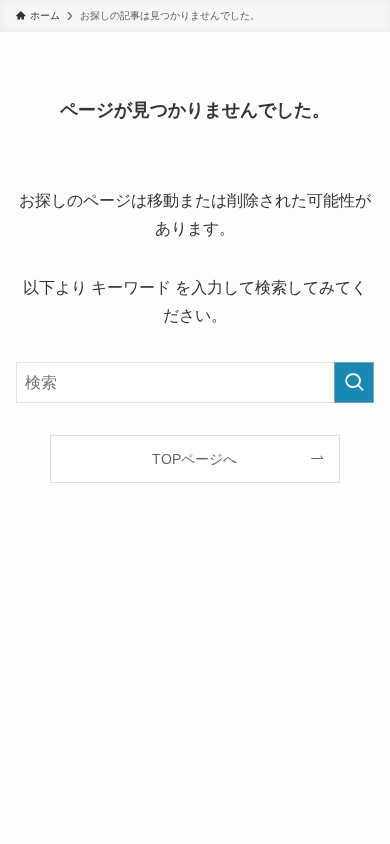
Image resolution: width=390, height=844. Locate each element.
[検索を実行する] (354, 382)
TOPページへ (194, 459)
